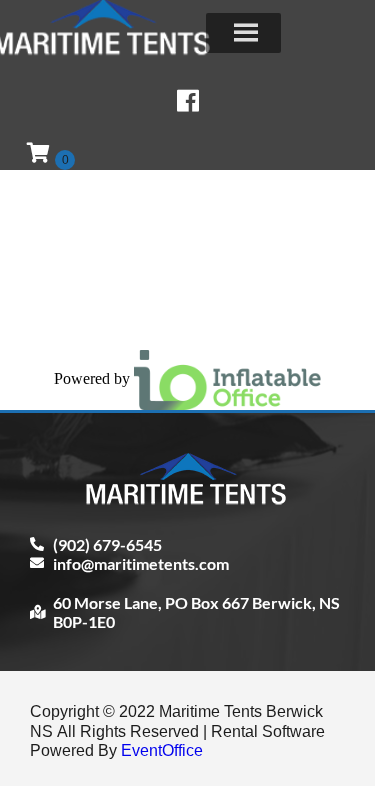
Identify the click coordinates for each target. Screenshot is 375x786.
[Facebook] (188, 100)
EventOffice (162, 750)
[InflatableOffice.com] (228, 377)
